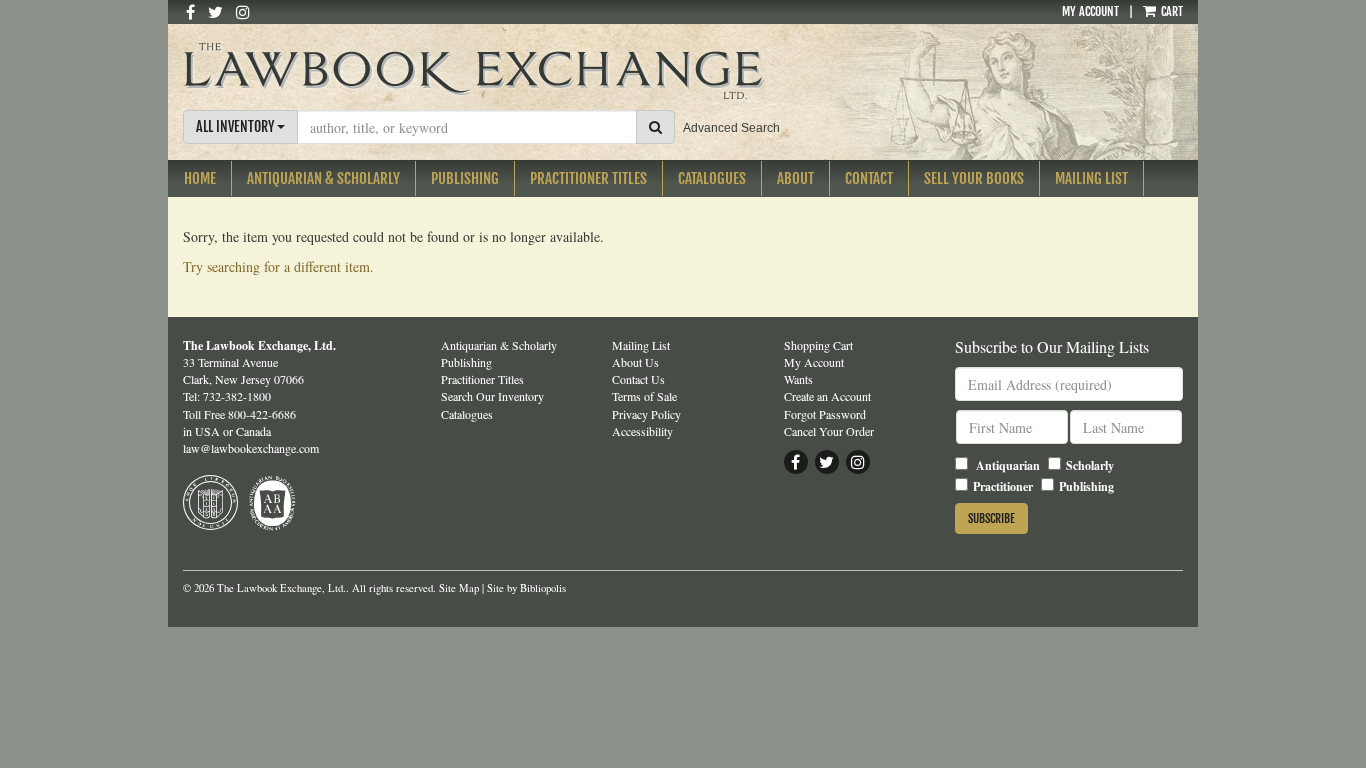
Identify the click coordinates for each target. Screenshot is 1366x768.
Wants (798, 379)
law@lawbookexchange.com (251, 448)
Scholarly (1090, 465)
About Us (635, 362)
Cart (1170, 11)
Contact (869, 178)
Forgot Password (825, 414)
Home (200, 178)
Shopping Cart (818, 345)
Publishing (465, 178)
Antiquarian (1008, 465)
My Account (1090, 11)
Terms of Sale (644, 396)
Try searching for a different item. (278, 266)
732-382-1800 (237, 396)
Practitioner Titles (588, 178)
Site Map (459, 588)
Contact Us (638, 379)
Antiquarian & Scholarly (323, 178)
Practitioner (1003, 486)
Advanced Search (731, 128)
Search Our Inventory (492, 396)
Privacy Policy (646, 414)
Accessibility (642, 431)
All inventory (236, 126)
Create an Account (827, 396)
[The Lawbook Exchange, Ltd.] (511, 71)
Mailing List (1091, 178)
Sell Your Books (974, 178)
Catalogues (712, 178)
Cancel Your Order (829, 431)
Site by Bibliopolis (526, 588)
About (795, 178)
